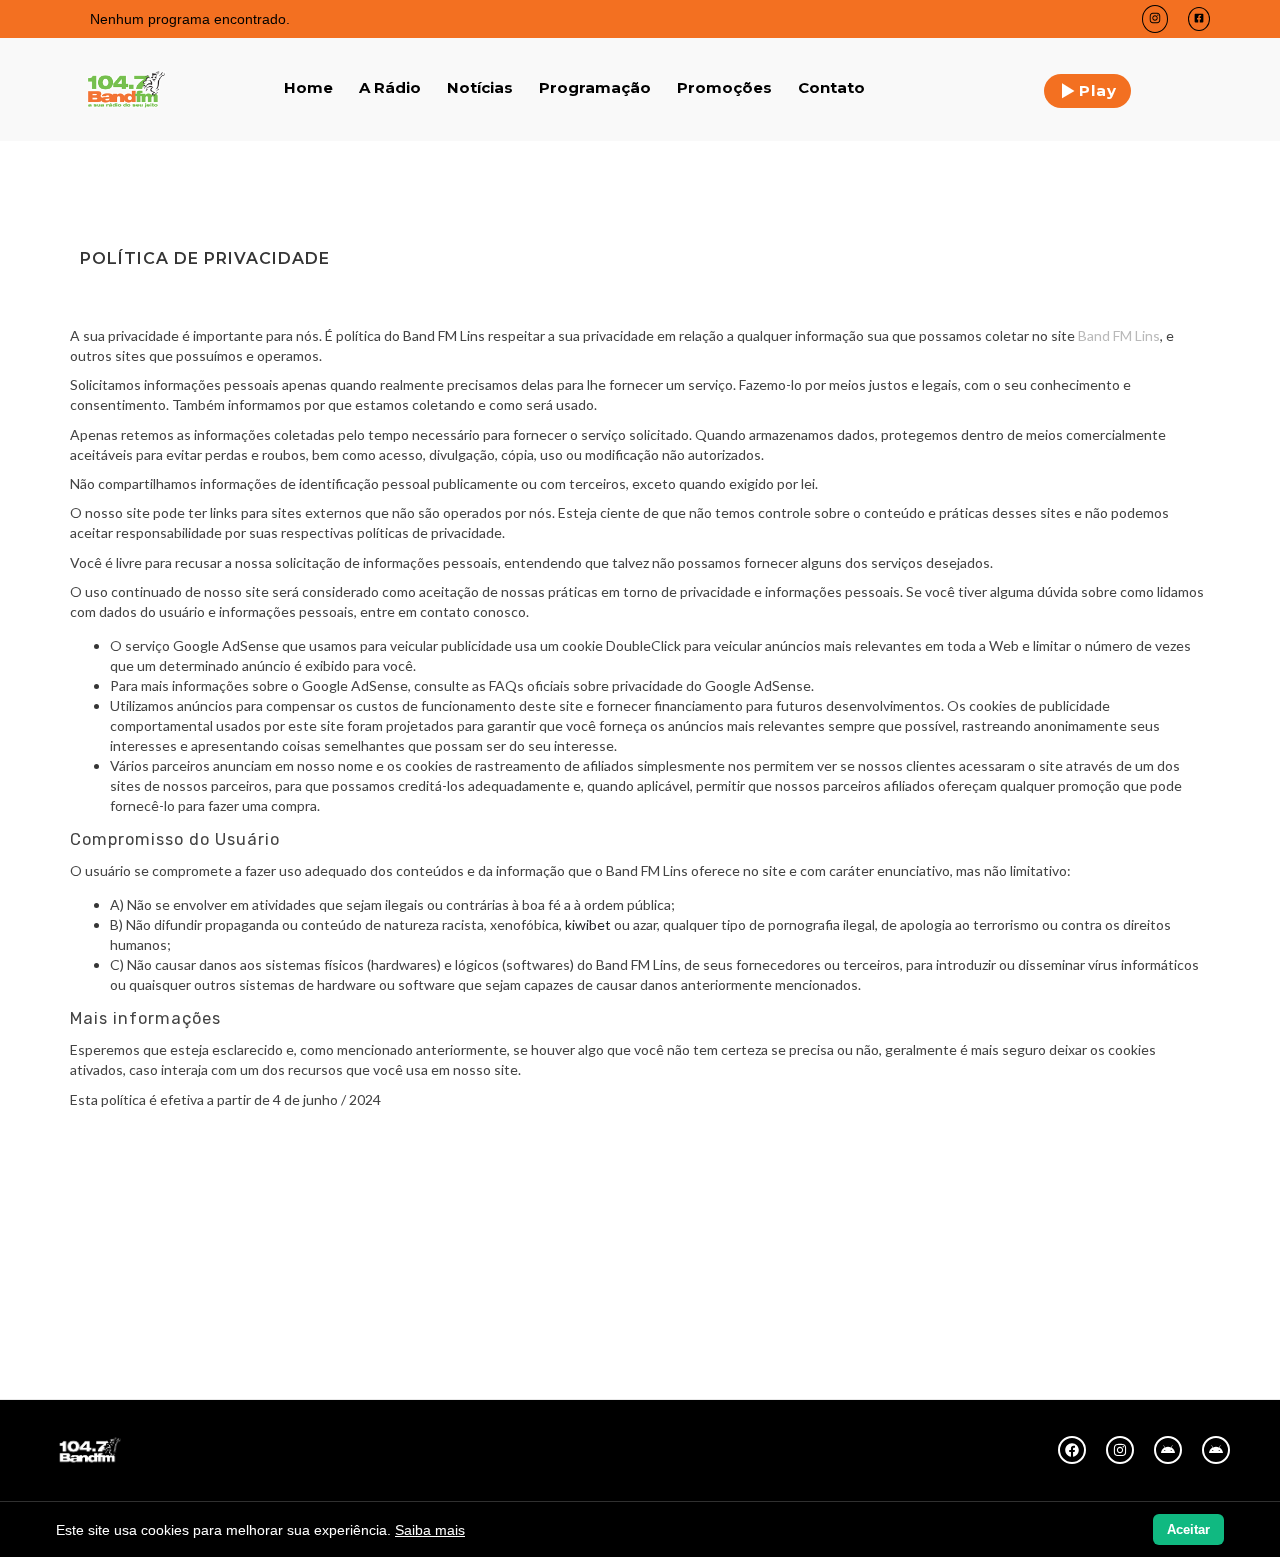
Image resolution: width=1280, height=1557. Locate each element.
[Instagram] (1120, 1450)
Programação (595, 87)
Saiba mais (430, 1530)
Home (308, 87)
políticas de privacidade (429, 532)
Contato (831, 87)
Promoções (724, 87)
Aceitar (1188, 1529)
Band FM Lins (1119, 335)
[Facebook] (1072, 1450)
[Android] (1168, 1450)
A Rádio (390, 87)
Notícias (480, 87)
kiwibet (588, 924)
